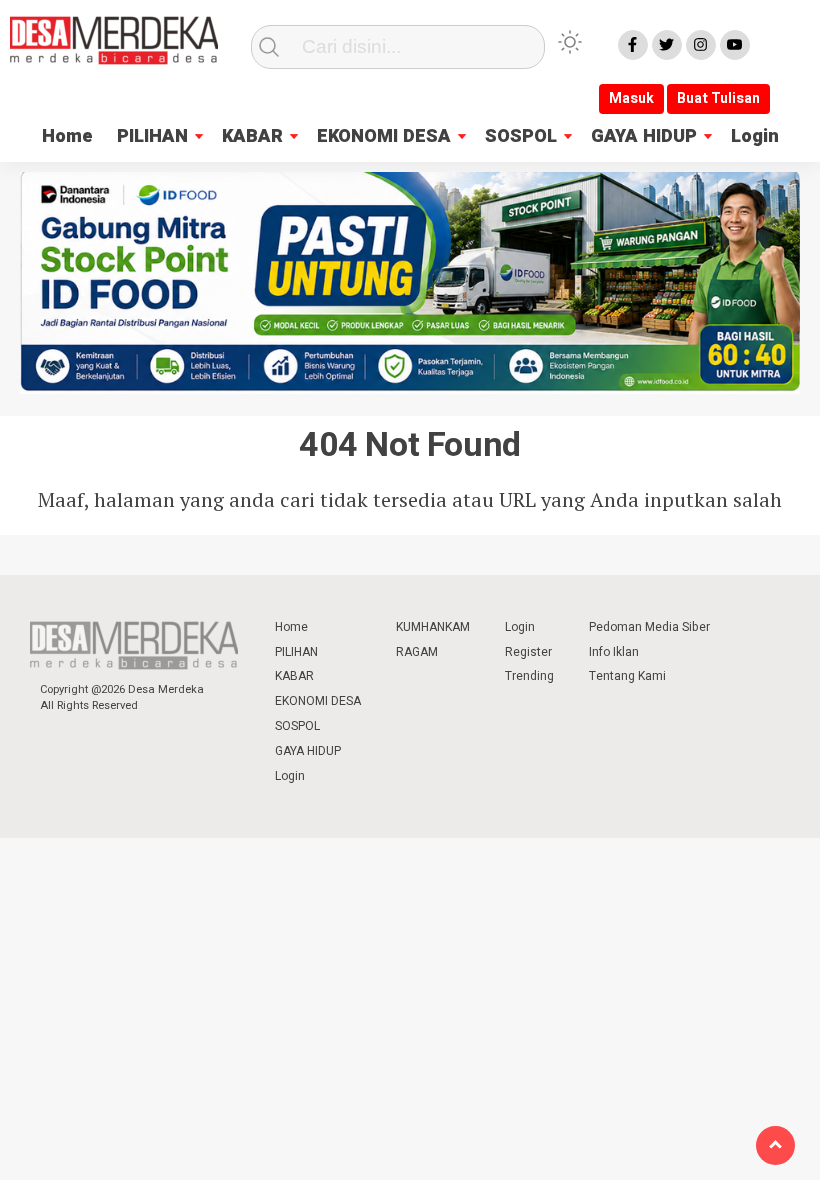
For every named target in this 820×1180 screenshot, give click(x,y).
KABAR (252, 136)
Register (528, 652)
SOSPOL (521, 136)
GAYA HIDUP (644, 136)
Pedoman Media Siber (649, 627)
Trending (529, 676)
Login (755, 136)
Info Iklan (614, 652)
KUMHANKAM (433, 627)
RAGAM (417, 652)
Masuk (631, 98)
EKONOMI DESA (384, 136)
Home (67, 136)
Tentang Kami (627, 676)
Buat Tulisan (718, 98)
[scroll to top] (775, 1145)
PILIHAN (152, 136)
